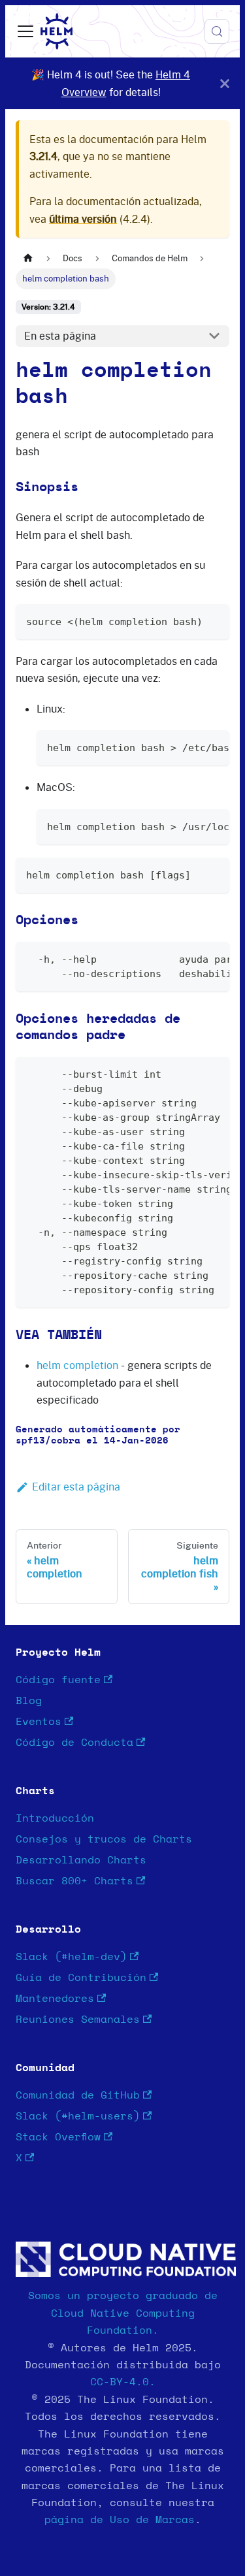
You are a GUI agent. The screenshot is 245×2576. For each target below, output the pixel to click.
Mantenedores (55, 1999)
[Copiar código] (213, 620)
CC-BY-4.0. (123, 2382)
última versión (83, 219)
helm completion (77, 1365)
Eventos (39, 1722)
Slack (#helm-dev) (71, 1957)
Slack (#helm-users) (78, 2116)
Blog (29, 1701)
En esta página (60, 336)
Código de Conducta (74, 1743)
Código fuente (58, 1680)
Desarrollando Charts (81, 1860)
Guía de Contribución (81, 1978)
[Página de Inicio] (28, 258)
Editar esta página (76, 1487)
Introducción (55, 1818)
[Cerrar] (225, 83)
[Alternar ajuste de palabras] (189, 747)
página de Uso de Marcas (120, 2520)
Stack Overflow (58, 2137)
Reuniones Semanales (78, 2020)
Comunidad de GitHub (78, 2095)
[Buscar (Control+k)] (217, 31)
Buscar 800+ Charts (74, 1881)
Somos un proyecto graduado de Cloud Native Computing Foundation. (123, 2313)
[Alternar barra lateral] (25, 31)
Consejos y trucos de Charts (104, 1839)
